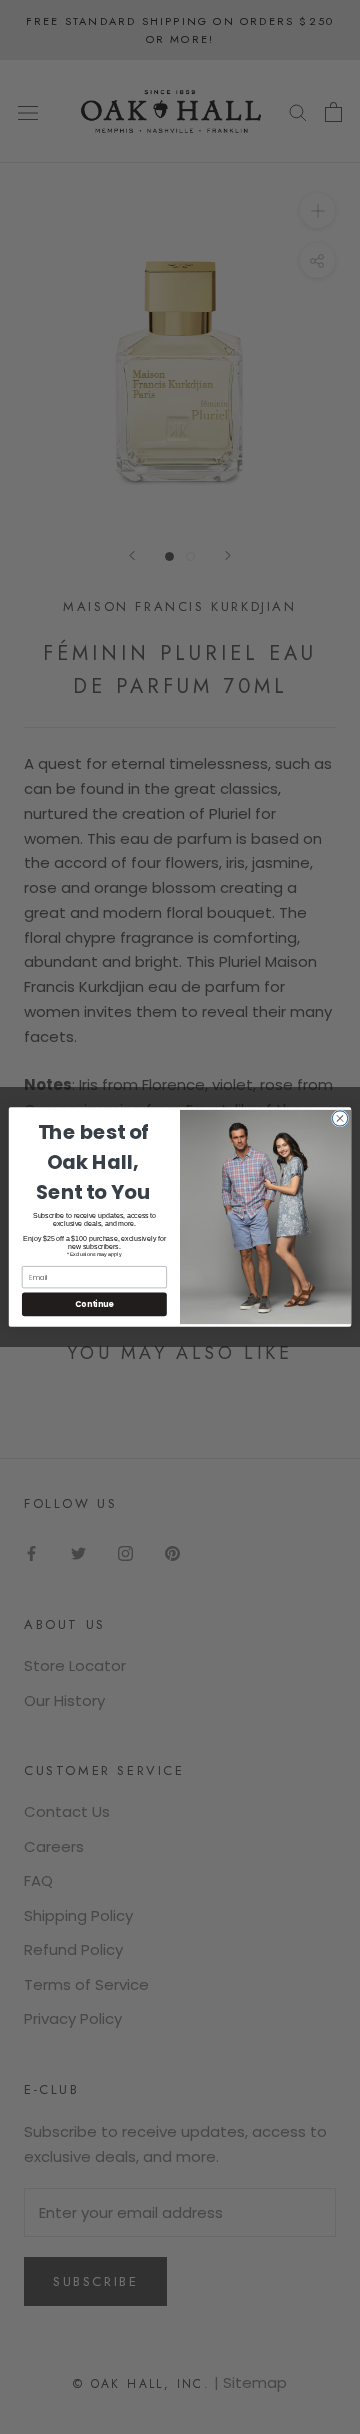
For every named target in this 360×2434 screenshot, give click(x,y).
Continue (94, 1304)
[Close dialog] (339, 1118)
